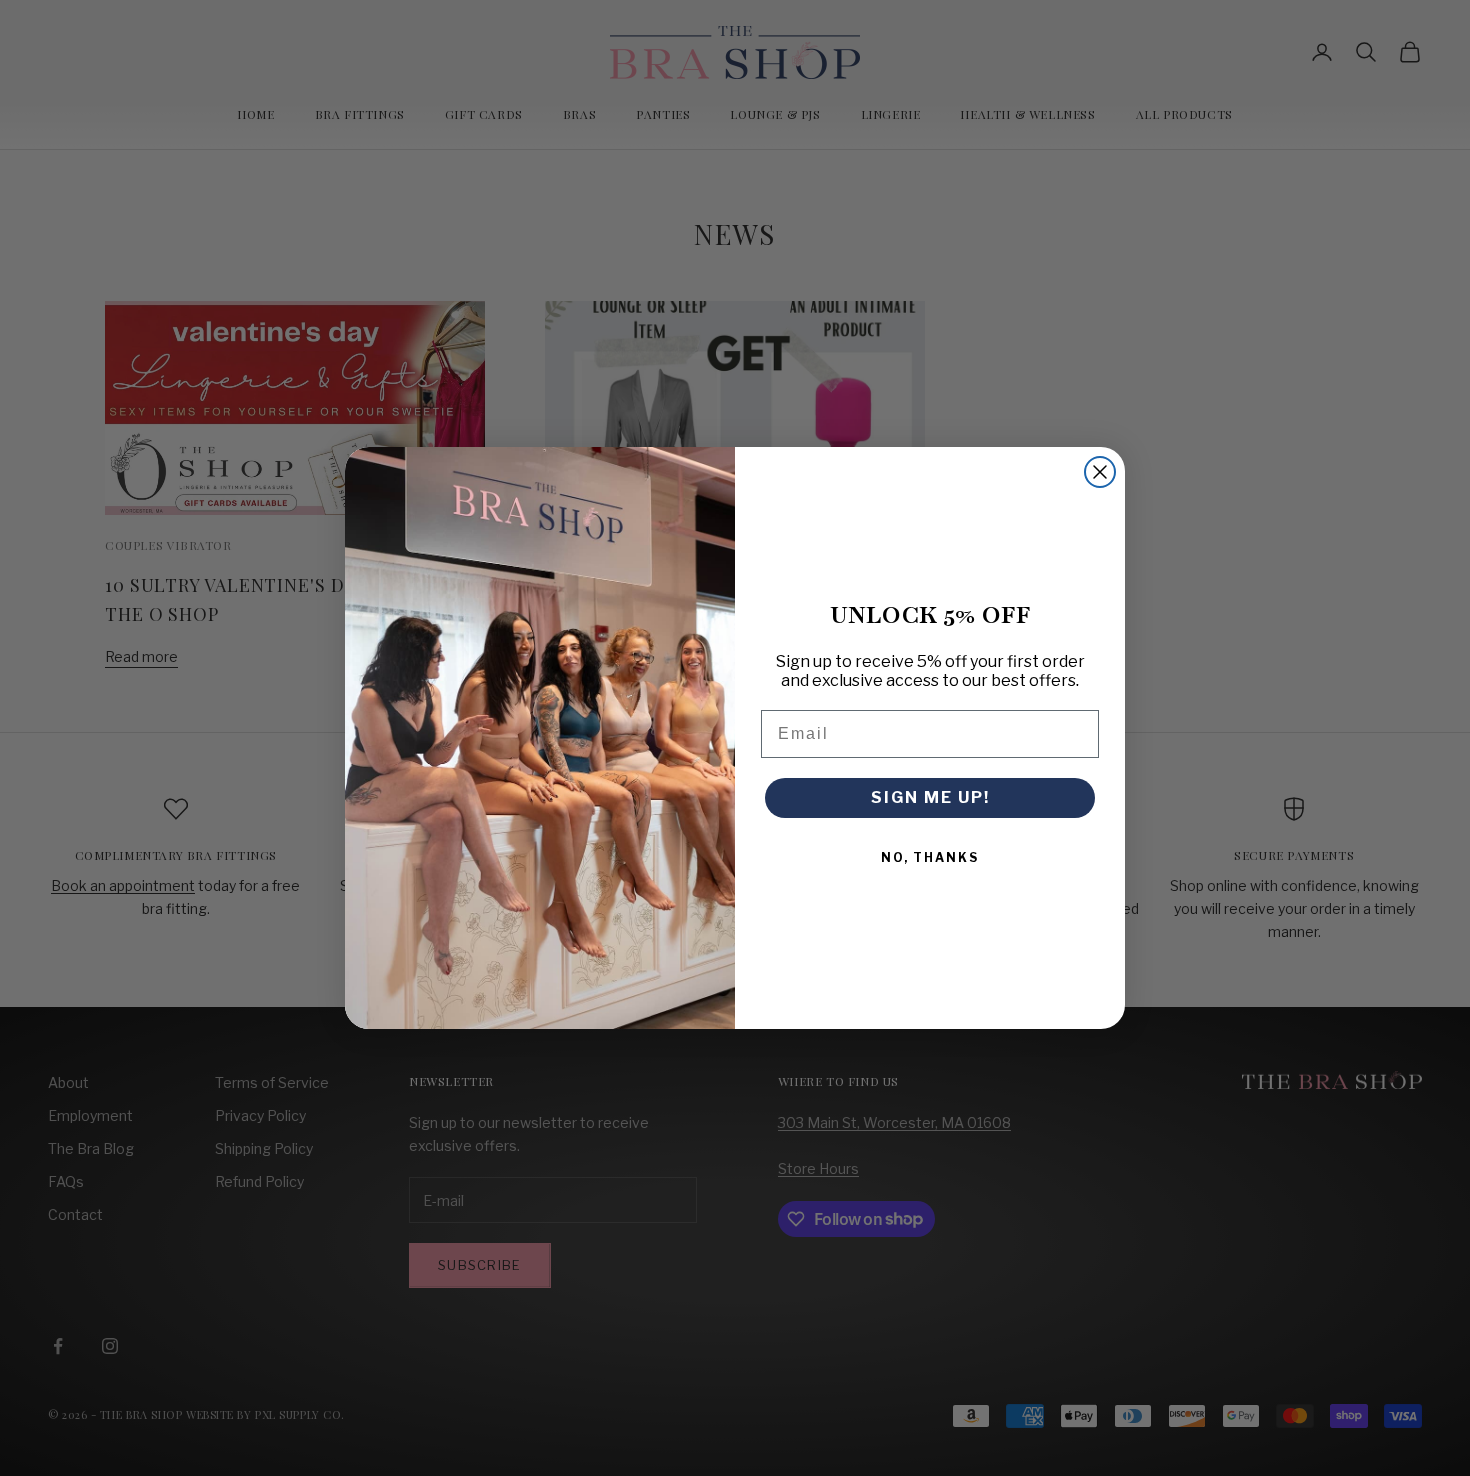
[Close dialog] (1100, 472)
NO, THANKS (930, 857)
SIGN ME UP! (930, 797)
